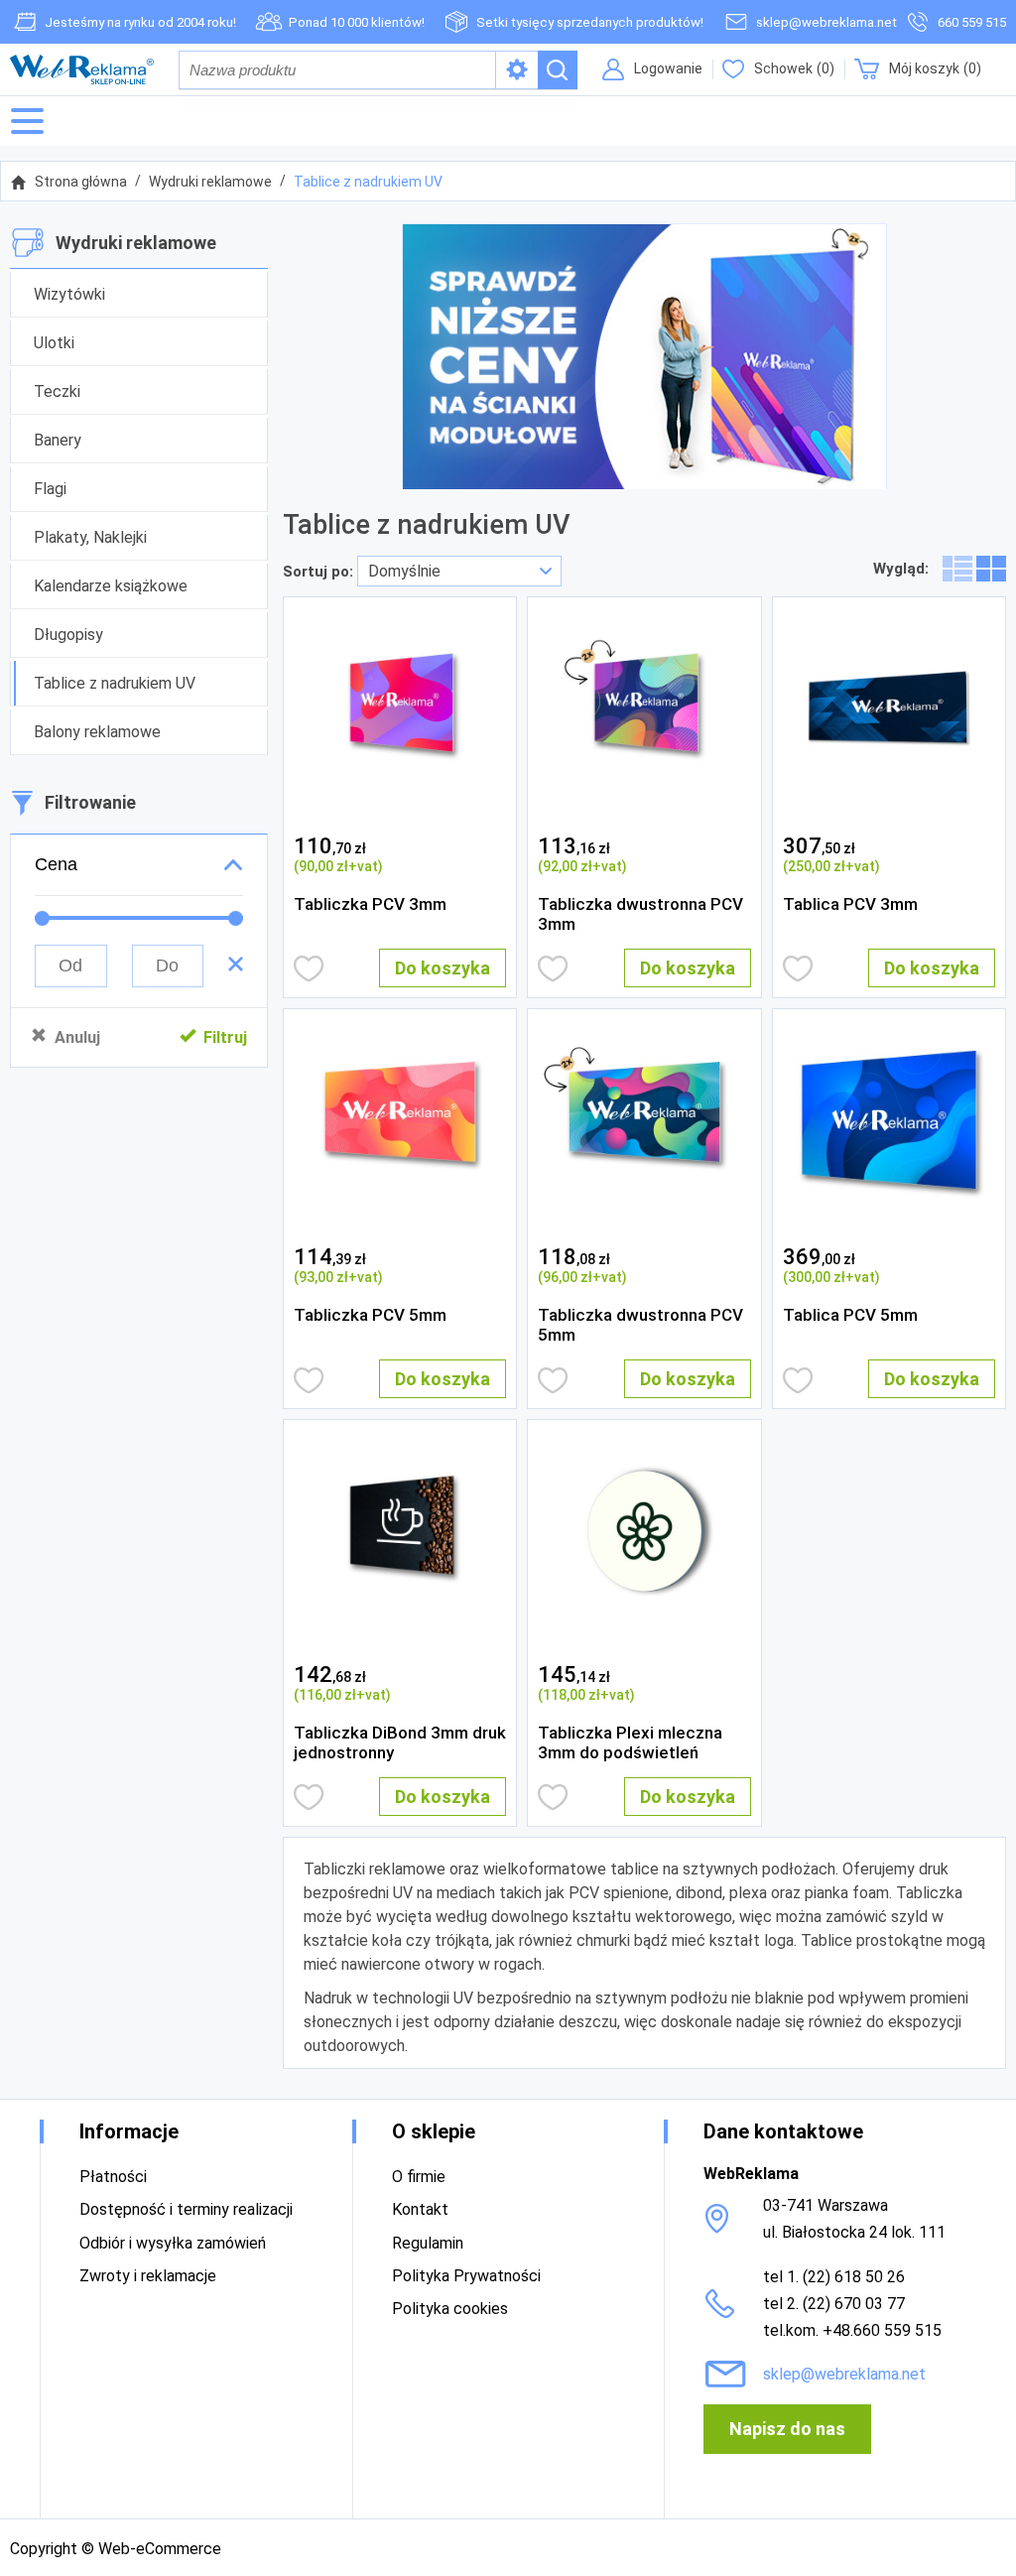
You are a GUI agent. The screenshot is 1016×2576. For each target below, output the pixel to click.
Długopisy (68, 635)
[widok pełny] (957, 569)
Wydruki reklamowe (210, 182)
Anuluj (77, 1037)
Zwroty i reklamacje (148, 2276)
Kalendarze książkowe (111, 586)
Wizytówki (69, 294)
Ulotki (54, 343)
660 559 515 (972, 22)
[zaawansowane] (517, 70)
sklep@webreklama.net (826, 22)
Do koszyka (443, 968)
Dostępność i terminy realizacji (186, 2209)
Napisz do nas (787, 2429)
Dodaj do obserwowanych (309, 968)
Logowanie (668, 68)
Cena (56, 864)
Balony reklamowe (97, 732)
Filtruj (225, 1037)
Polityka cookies (450, 2309)
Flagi (50, 489)
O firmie (419, 2177)
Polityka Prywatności (466, 2276)
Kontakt (420, 2209)
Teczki (57, 391)
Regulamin (428, 2243)
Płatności (113, 2177)
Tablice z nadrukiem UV (368, 182)
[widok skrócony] (991, 569)
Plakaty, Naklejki (90, 537)
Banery (58, 440)
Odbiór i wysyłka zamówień (173, 2243)
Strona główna (81, 182)
